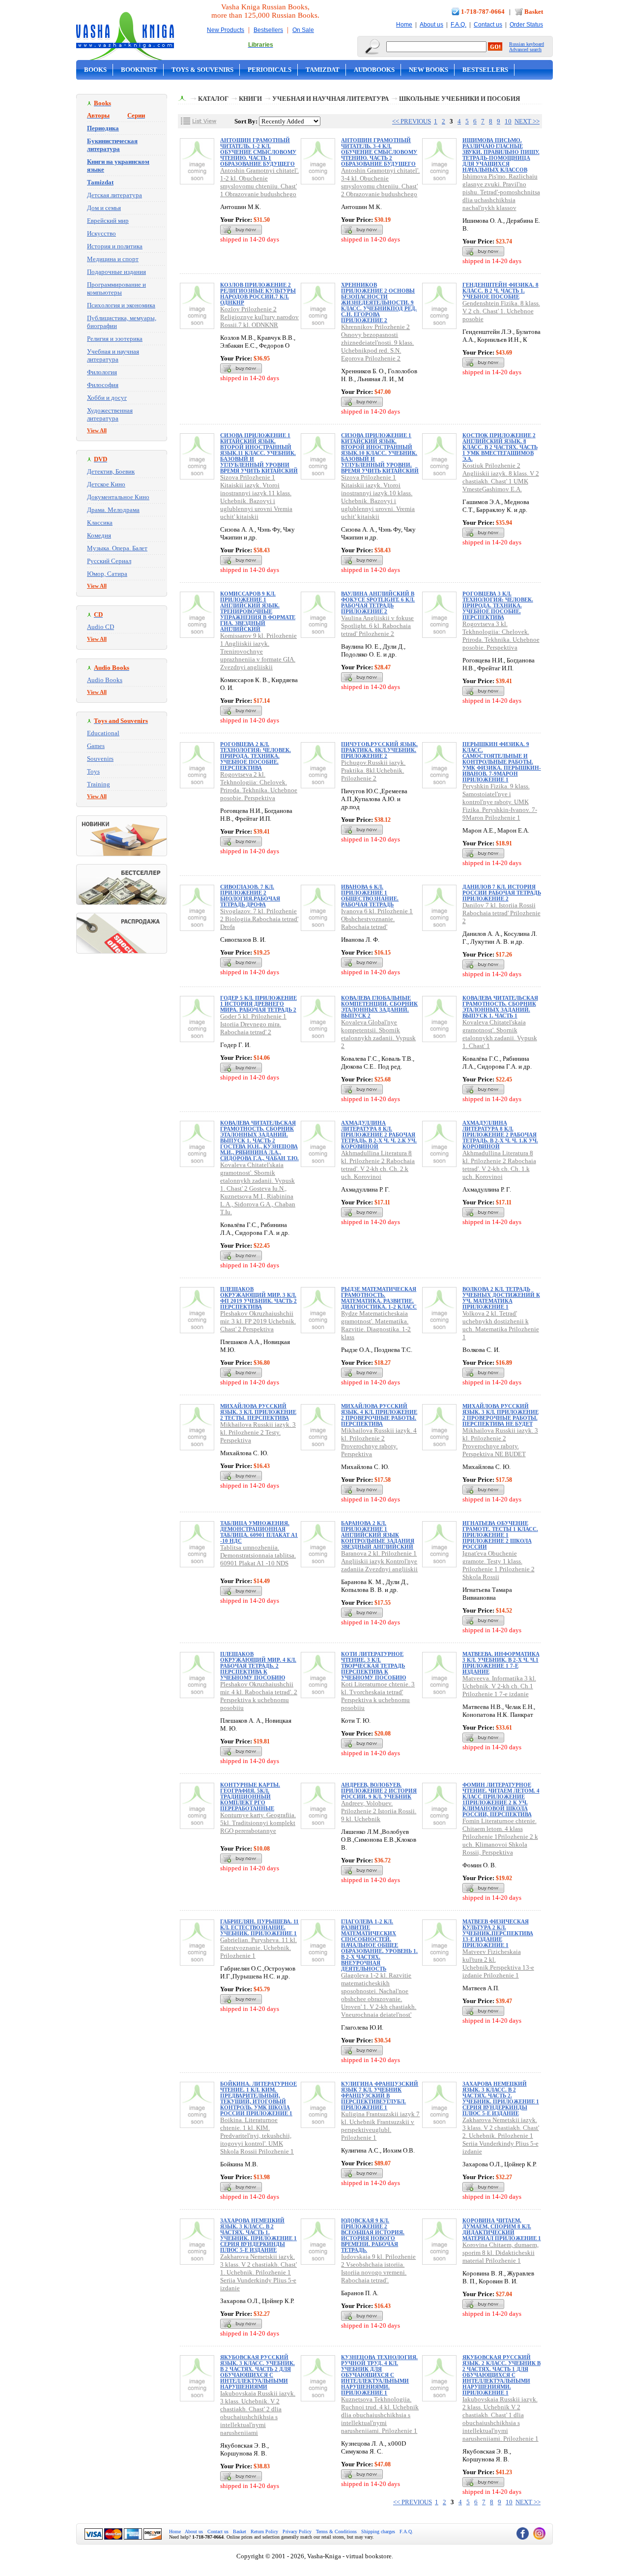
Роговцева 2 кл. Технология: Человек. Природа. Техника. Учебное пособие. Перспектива (256, 756)
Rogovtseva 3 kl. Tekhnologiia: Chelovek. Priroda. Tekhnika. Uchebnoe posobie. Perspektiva (501, 636)
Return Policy (264, 2531)
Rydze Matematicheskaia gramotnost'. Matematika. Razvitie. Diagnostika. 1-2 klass (376, 1325)
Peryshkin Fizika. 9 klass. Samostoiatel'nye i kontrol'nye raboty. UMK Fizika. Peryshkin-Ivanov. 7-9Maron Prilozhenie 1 (500, 802)
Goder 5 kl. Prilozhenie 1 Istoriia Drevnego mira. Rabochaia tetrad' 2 (253, 1024)
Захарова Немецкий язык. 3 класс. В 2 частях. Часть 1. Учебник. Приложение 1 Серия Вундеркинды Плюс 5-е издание (258, 2235)
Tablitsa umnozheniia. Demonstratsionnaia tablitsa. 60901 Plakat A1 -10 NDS (258, 1555)
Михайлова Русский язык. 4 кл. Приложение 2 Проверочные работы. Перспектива (379, 1415)
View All (97, 430)
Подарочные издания (116, 272)
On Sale (303, 30)
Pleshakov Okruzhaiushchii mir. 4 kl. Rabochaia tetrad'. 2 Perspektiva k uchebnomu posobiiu (259, 1696)
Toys (93, 771)
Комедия (99, 535)
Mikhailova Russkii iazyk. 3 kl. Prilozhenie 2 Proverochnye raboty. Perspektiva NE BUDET (500, 1442)
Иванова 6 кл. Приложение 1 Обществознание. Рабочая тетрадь (370, 896)
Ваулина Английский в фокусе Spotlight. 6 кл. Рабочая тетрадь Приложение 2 (378, 602)
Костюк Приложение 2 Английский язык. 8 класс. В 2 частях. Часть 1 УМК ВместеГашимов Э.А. (500, 447)
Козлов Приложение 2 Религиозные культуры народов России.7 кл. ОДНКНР (258, 294)
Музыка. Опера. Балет (117, 548)
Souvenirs (100, 759)
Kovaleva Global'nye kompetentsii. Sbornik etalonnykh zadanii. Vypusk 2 (378, 1034)
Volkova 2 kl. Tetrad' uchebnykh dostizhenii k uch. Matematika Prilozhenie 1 (501, 1325)
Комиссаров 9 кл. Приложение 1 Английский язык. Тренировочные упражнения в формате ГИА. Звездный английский (258, 611)
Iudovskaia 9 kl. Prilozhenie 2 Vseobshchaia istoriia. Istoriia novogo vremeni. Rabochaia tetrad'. (378, 2268)
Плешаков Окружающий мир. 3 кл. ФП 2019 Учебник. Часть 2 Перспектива (258, 1298)
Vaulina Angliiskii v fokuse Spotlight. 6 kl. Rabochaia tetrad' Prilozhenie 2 (377, 626)
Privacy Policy (297, 2531)
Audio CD (100, 627)
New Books (429, 70)
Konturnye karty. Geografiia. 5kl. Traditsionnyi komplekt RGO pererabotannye (258, 1823)
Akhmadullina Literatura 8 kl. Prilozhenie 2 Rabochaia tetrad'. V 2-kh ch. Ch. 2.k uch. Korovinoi (378, 1165)
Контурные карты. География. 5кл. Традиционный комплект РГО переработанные (250, 1797)
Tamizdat (323, 70)
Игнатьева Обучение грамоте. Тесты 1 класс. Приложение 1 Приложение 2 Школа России (500, 1535)
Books (95, 70)
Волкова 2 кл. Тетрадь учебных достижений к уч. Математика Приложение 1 (501, 1298)
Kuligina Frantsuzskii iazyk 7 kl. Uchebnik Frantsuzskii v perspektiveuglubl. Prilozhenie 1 (380, 2126)
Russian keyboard (527, 44)
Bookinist (139, 70)
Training (99, 784)
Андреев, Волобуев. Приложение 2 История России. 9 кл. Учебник (379, 1791)
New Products (226, 30)
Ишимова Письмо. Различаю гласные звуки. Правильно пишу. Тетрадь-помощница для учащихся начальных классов (501, 155)
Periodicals (270, 70)
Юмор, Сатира (107, 574)
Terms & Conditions (336, 2531)
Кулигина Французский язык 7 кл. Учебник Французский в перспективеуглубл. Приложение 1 (380, 2096)
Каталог (213, 99)
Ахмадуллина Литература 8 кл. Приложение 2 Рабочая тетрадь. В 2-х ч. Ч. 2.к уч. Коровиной (379, 1135)
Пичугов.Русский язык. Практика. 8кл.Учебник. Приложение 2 (379, 750)
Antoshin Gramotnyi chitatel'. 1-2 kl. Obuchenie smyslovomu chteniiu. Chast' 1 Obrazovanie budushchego (259, 182)
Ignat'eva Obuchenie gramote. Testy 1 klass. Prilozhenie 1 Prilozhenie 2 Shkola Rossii (499, 1565)
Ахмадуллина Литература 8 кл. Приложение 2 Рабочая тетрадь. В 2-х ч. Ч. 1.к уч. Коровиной (500, 1135)
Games (96, 746)
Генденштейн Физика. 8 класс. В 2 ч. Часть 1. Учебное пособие (500, 291)
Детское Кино (106, 484)
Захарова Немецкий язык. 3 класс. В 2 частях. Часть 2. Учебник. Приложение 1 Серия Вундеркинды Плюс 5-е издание (501, 2098)
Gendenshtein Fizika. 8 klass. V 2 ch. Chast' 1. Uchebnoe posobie (501, 311)
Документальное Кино (118, 497)
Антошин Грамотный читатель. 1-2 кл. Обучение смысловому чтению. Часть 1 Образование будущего (258, 152)
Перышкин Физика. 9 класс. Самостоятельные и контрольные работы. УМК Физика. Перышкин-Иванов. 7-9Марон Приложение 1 (502, 762)
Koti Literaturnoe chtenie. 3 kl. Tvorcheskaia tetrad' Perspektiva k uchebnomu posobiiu (378, 1696)
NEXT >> (527, 121)
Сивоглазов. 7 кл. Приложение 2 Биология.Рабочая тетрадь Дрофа (250, 896)
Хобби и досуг (107, 398)
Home (404, 25)
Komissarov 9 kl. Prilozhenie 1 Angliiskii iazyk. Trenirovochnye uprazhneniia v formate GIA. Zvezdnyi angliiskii (258, 651)
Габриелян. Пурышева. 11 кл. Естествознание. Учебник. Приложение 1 (259, 1927)
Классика (100, 523)
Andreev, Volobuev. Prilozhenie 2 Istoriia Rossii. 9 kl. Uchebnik (379, 1811)
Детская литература (114, 195)
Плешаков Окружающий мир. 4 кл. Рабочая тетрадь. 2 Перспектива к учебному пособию (258, 1666)
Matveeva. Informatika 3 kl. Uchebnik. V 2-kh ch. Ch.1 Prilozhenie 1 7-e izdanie (499, 1686)
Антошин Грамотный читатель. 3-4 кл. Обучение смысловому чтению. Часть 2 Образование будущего (379, 152)
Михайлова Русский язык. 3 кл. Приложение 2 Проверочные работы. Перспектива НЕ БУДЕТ (500, 1415)
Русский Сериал (109, 561)
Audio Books (105, 680)
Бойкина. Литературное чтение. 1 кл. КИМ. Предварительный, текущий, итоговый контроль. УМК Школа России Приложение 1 (258, 2098)
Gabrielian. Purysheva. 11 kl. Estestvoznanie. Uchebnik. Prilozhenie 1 (258, 1948)
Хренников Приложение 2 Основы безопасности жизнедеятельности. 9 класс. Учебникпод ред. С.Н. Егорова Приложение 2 (379, 302)
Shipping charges (378, 2531)
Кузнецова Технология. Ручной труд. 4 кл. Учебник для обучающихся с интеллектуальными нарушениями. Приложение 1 (379, 2375)
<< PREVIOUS (412, 121)
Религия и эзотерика (115, 339)
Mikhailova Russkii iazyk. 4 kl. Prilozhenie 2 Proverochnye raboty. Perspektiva (379, 1442)
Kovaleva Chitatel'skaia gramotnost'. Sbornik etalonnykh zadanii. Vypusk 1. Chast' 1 (500, 1034)
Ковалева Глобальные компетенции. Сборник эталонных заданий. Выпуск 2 (379, 1007)
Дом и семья (104, 208)
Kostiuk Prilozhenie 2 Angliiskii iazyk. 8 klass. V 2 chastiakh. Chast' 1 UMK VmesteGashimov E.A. (501, 477)
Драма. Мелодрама (113, 510)
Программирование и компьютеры (116, 288)
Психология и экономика (121, 305)
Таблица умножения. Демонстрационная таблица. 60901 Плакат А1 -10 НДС (259, 1532)
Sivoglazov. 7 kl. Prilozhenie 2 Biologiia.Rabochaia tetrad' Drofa (259, 919)
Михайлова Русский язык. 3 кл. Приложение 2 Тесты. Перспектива (258, 1412)
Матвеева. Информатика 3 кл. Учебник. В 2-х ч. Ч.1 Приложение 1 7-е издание (501, 1663)
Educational (103, 733)
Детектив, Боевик (111, 471)
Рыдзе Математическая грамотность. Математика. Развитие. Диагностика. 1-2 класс (379, 1298)
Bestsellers (268, 30)
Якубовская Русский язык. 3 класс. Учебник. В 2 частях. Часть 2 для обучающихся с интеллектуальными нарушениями (257, 2372)
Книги (250, 99)
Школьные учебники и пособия (459, 99)
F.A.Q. (458, 25)
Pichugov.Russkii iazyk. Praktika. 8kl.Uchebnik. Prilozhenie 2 (373, 770)
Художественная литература (110, 414)
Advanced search (525, 49)
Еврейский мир (108, 221)
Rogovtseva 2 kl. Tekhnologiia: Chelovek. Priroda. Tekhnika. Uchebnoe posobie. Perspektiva (259, 786)
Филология (102, 372)
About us (431, 25)
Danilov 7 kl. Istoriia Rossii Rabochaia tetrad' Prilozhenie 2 (501, 913)
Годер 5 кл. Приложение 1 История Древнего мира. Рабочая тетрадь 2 (258, 1004)
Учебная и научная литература (113, 355)
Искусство (101, 233)
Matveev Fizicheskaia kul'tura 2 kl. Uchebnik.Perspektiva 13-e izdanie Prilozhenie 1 (498, 1963)
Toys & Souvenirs (202, 70)
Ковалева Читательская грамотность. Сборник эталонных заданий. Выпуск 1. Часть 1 (500, 1007)
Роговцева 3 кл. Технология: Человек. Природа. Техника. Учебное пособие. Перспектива (498, 605)
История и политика (115, 246)
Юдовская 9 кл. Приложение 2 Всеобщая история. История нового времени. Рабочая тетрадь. (373, 2235)
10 (508, 121)
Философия (103, 385)
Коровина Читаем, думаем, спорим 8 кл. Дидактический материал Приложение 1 (502, 2229)
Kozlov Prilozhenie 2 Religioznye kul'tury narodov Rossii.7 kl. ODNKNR (259, 317)
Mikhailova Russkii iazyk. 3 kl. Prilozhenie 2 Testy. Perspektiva (258, 1432)
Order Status (526, 25)
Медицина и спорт (113, 259)
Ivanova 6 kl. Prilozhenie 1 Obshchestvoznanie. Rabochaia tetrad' (377, 919)
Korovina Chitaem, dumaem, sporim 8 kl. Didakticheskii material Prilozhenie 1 (500, 2253)
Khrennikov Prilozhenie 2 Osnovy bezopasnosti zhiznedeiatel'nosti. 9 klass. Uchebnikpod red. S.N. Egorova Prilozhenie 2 (377, 343)
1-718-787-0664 (483, 12)
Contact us (488, 25)
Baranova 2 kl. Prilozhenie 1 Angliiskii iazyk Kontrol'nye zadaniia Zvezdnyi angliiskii (379, 1561)
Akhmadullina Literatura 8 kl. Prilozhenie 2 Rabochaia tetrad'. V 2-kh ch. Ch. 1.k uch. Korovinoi (499, 1165)
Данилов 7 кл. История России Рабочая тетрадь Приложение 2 (502, 893)
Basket (534, 12)
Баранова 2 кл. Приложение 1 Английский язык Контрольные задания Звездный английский (378, 1535)
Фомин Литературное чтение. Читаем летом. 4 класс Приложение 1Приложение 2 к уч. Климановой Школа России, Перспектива (501, 1799)
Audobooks (374, 70)
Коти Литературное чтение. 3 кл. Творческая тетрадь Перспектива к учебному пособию (373, 1666)
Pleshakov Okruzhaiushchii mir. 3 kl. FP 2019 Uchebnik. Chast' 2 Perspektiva (258, 1321)
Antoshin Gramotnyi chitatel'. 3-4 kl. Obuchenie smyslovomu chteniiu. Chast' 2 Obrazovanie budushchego (380, 182)
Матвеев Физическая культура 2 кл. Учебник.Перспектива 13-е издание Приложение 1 (498, 1933)
